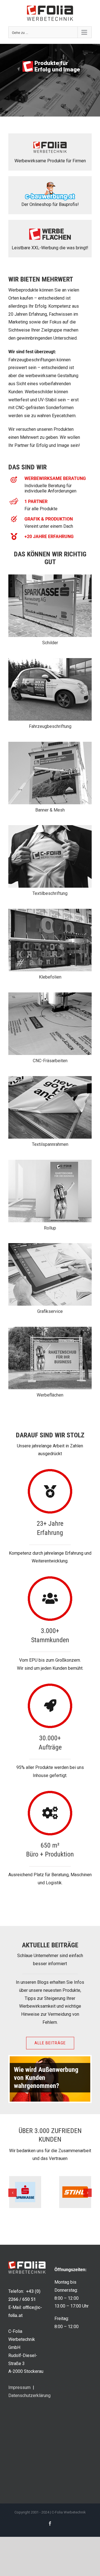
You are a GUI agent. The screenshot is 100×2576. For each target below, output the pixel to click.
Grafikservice (50, 1311)
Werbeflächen (50, 1395)
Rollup (50, 1228)
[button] (12, 2193)
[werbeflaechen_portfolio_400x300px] (50, 1329)
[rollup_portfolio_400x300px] (50, 1162)
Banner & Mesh (50, 810)
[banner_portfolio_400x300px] (50, 744)
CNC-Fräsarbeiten (50, 1061)
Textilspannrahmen (50, 1144)
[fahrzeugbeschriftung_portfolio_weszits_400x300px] (50, 660)
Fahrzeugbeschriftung (50, 726)
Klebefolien (50, 977)
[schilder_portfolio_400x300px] (50, 577)
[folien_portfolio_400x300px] (50, 911)
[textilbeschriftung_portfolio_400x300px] (50, 827)
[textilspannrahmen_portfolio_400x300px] (50, 1078)
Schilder (50, 643)
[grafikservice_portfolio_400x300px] (50, 1245)
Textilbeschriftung (50, 893)
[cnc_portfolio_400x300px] (50, 995)
